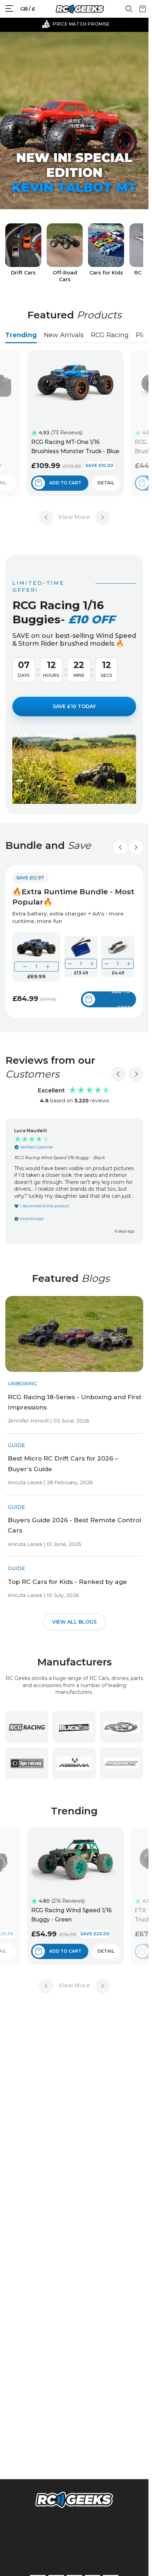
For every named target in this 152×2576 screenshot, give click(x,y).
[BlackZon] (74, 1727)
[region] (74, 1182)
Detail (110, 483)
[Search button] (129, 11)
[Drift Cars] (23, 253)
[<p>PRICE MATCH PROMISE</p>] (76, 24)
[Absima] (74, 1763)
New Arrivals (64, 335)
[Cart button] (143, 11)
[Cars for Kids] (106, 253)
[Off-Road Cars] (65, 253)
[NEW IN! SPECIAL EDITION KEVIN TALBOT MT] (74, 120)
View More (74, 517)
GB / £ (28, 9)
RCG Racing (110, 335)
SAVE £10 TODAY (74, 706)
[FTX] (122, 1727)
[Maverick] (122, 1763)
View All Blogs (74, 1621)
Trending (21, 335)
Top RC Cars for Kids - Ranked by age (67, 1581)
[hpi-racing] (27, 1763)
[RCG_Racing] (27, 1727)
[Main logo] (80, 9)
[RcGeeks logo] (74, 2501)
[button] (14, 195)
